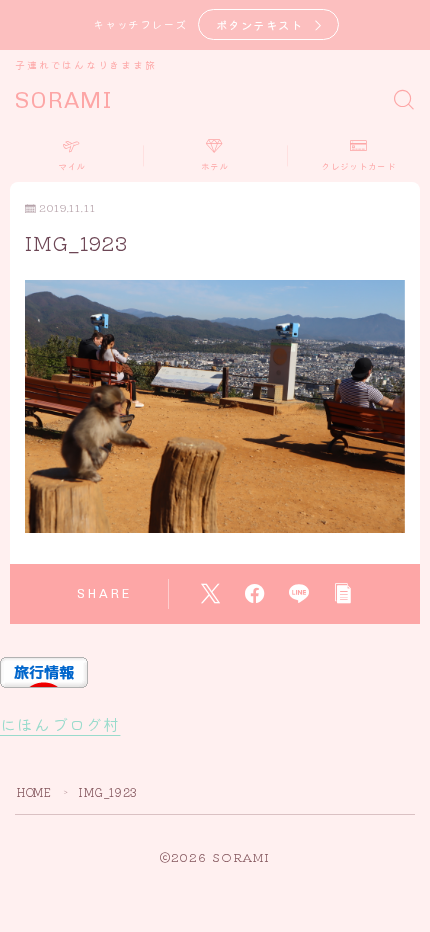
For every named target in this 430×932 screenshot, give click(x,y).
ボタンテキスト (260, 24)
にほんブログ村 (60, 724)
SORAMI (64, 100)
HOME (34, 792)
